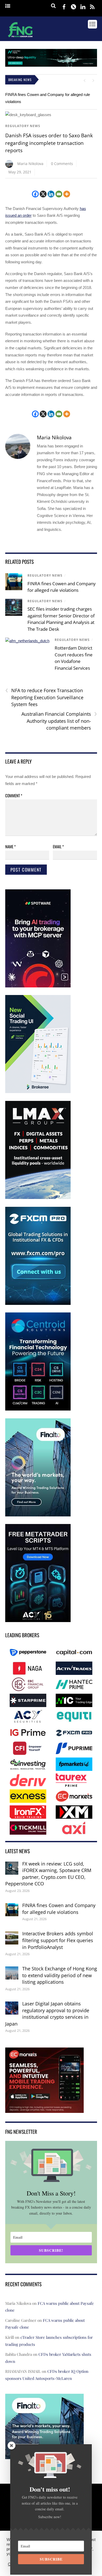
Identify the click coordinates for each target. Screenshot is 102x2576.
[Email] (59, 194)
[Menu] (8, 6)
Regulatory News (23, 126)
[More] (67, 194)
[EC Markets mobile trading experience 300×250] (44, 2109)
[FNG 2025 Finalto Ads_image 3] (38, 1515)
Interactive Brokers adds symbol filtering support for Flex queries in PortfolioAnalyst (58, 1940)
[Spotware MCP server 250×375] (38, 986)
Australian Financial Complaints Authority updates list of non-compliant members (59, 721)
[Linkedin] (51, 194)
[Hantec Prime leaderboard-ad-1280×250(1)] (51, 65)
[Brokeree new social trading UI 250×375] (38, 1092)
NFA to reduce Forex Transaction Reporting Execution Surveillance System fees (44, 697)
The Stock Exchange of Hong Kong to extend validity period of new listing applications (60, 1975)
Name (10, 846)
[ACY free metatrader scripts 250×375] (38, 1621)
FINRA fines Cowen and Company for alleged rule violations (59, 1909)
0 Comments (62, 164)
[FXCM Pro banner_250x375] (38, 1304)
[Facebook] (35, 194)
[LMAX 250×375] (38, 1198)
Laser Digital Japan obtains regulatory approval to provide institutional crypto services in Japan (47, 2014)
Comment (14, 795)
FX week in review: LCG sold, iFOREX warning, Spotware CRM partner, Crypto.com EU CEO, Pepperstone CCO (48, 1874)
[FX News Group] (20, 38)
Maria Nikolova (30, 164)
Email (58, 846)
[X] (43, 194)
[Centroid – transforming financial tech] (38, 1409)
